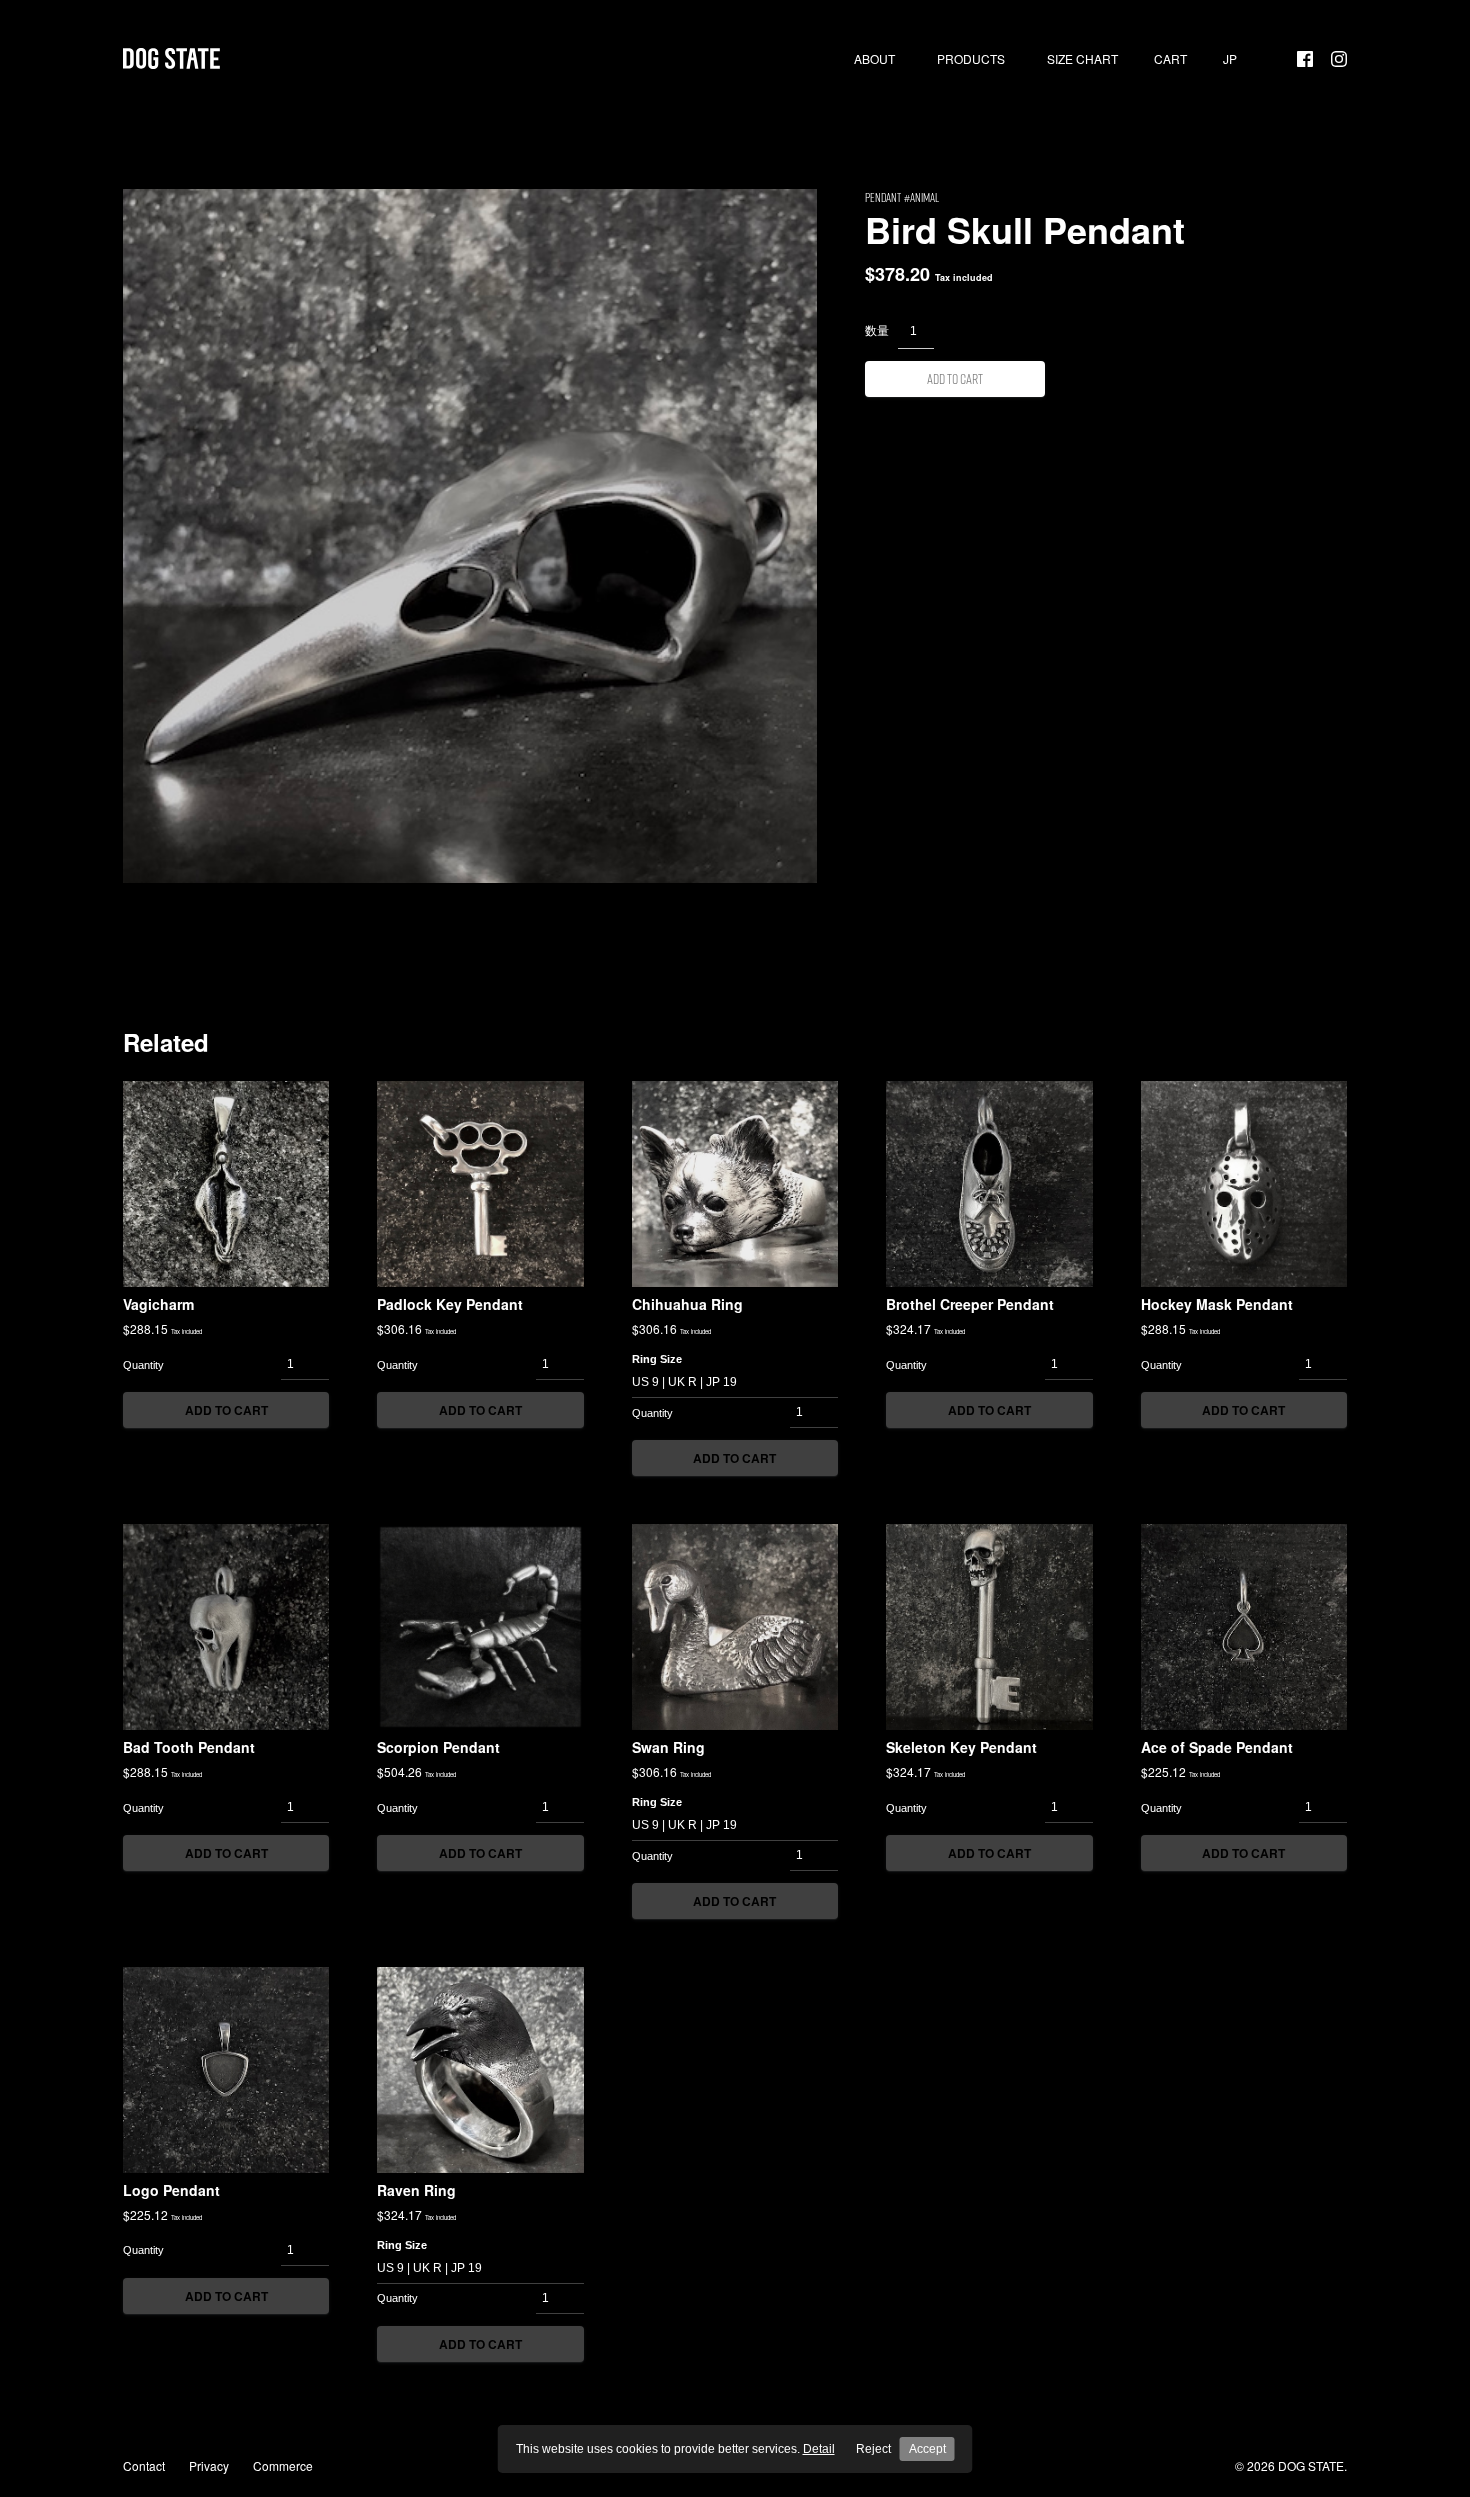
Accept (927, 2449)
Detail (819, 2449)
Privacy (209, 2465)
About (874, 59)
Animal (924, 197)
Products (971, 59)
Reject (873, 2449)
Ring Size (657, 1359)
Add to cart (955, 378)
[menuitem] (1230, 59)
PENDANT (883, 197)
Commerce (283, 2465)
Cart (1170, 59)
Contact (144, 2465)
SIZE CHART (1082, 59)
